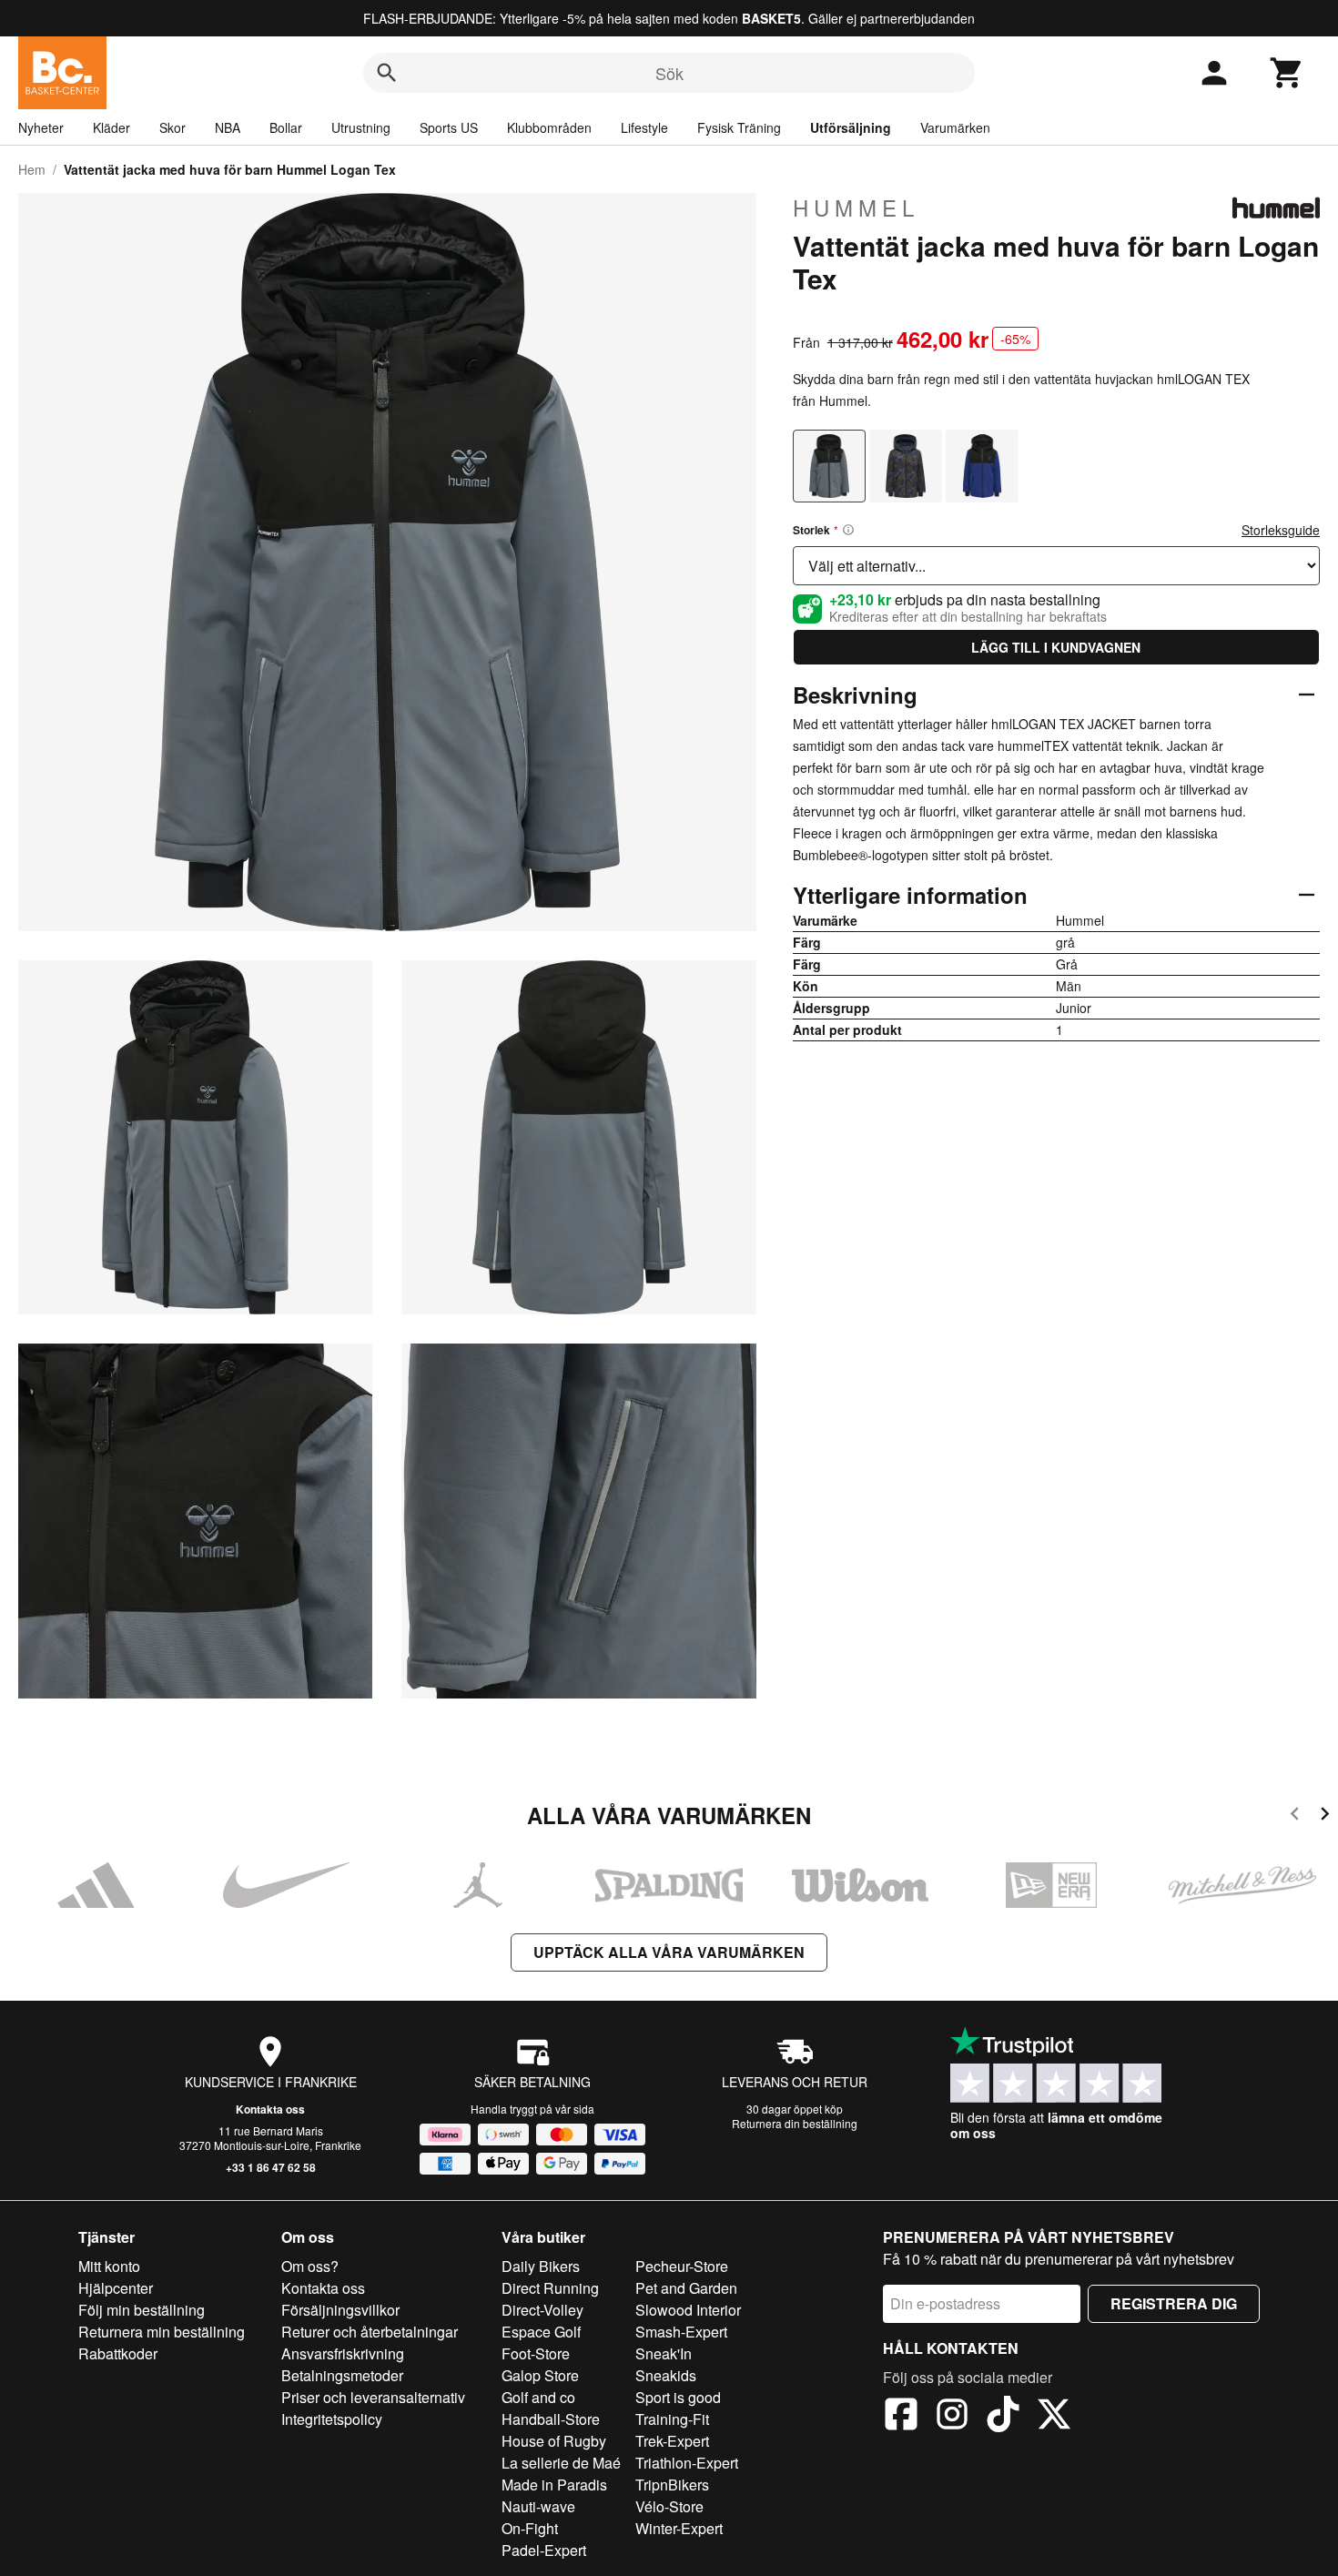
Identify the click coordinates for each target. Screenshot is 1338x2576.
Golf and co (538, 2397)
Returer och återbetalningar (370, 2332)
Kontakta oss (270, 2109)
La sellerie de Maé (561, 2463)
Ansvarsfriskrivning (343, 2353)
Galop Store (540, 2375)
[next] (1325, 1816)
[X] (1054, 2417)
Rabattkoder (118, 2353)
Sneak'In (664, 2353)
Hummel (856, 208)
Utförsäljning (851, 127)
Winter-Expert (679, 2528)
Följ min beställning (142, 2310)
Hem (32, 169)
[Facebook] (901, 2417)
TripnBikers (672, 2485)
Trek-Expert (672, 2441)
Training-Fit (672, 2419)
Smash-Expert (681, 2332)
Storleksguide (1281, 530)
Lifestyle (644, 127)
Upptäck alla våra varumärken (669, 1952)
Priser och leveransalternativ (373, 2397)
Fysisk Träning (739, 127)
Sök (669, 73)
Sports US (449, 127)
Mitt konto (109, 2266)
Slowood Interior (688, 2310)
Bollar (286, 127)
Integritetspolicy (332, 2419)
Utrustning (361, 127)
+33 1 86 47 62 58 (271, 2167)
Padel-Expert (544, 2550)
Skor (172, 127)
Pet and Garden (686, 2288)
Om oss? (310, 2266)
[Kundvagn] (1287, 73)
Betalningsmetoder (342, 2375)
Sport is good (678, 2397)
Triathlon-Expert (687, 2463)
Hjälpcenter (116, 2288)
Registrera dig (1174, 2303)
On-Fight (530, 2528)
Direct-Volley (542, 2310)
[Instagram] (952, 2417)
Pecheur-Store (682, 2266)
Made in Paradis (554, 2485)
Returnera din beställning (795, 2123)
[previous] (1295, 1816)
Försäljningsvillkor (340, 2310)
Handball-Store (551, 2419)
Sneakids (666, 2375)
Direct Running (550, 2288)
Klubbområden (549, 127)
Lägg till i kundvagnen (1056, 647)
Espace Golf (541, 2332)
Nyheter (41, 127)
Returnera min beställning (162, 2332)
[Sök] (387, 73)
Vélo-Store (669, 2506)
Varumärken (955, 127)
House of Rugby (554, 2441)
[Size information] (848, 530)
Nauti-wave (538, 2506)
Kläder (111, 127)
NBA (228, 127)
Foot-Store (536, 2353)
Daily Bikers (541, 2266)
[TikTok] (1003, 2417)
